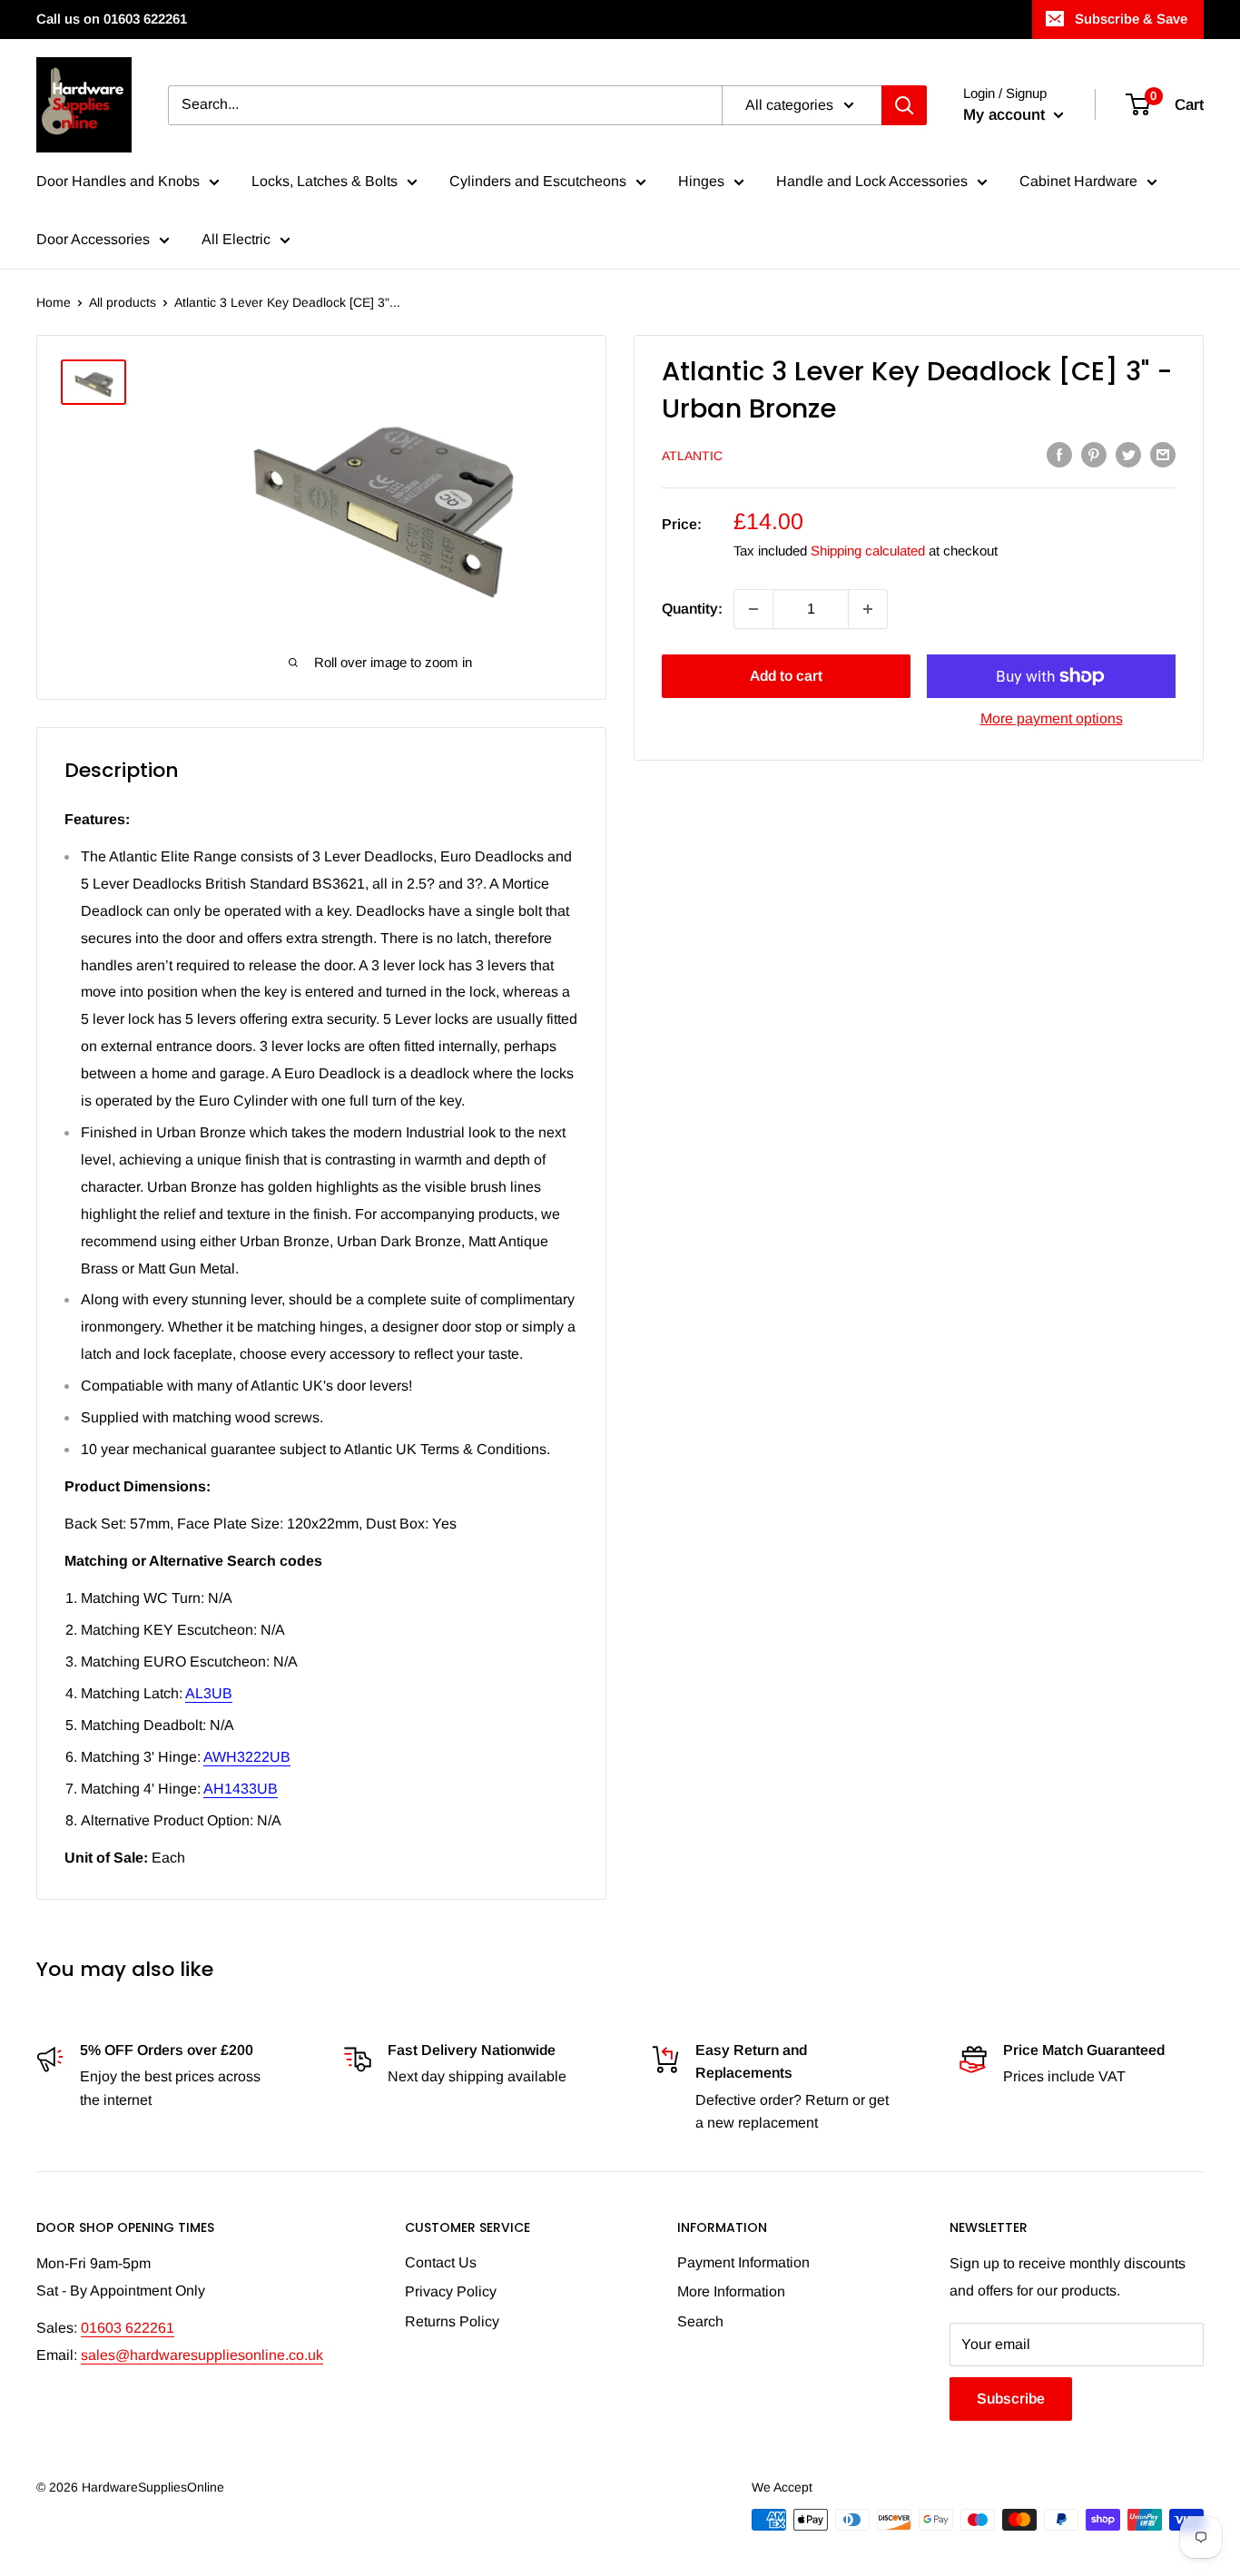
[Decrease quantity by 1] (753, 609)
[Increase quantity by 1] (868, 609)
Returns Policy (452, 2321)
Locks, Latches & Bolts (325, 181)
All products (123, 302)
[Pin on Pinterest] (1094, 454)
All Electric (236, 239)
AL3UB (209, 1693)
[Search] (904, 105)
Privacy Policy (451, 2291)
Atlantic (692, 456)
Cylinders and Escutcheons (538, 181)
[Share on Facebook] (1059, 454)
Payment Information (743, 2262)
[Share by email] (1163, 454)
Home (54, 302)
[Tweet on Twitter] (1128, 454)
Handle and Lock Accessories (872, 181)
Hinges (701, 181)
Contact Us (441, 2262)
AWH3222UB (247, 1757)
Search (700, 2321)
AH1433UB (241, 1789)
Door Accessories (93, 239)
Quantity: (692, 609)
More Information (731, 2291)
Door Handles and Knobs (118, 181)
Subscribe (1011, 2399)
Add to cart (786, 676)
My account (1006, 115)
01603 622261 (128, 2328)
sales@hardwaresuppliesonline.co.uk (202, 2355)
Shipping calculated (868, 551)
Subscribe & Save (1131, 19)
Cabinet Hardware (1078, 181)
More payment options (1052, 718)
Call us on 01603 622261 (112, 19)
